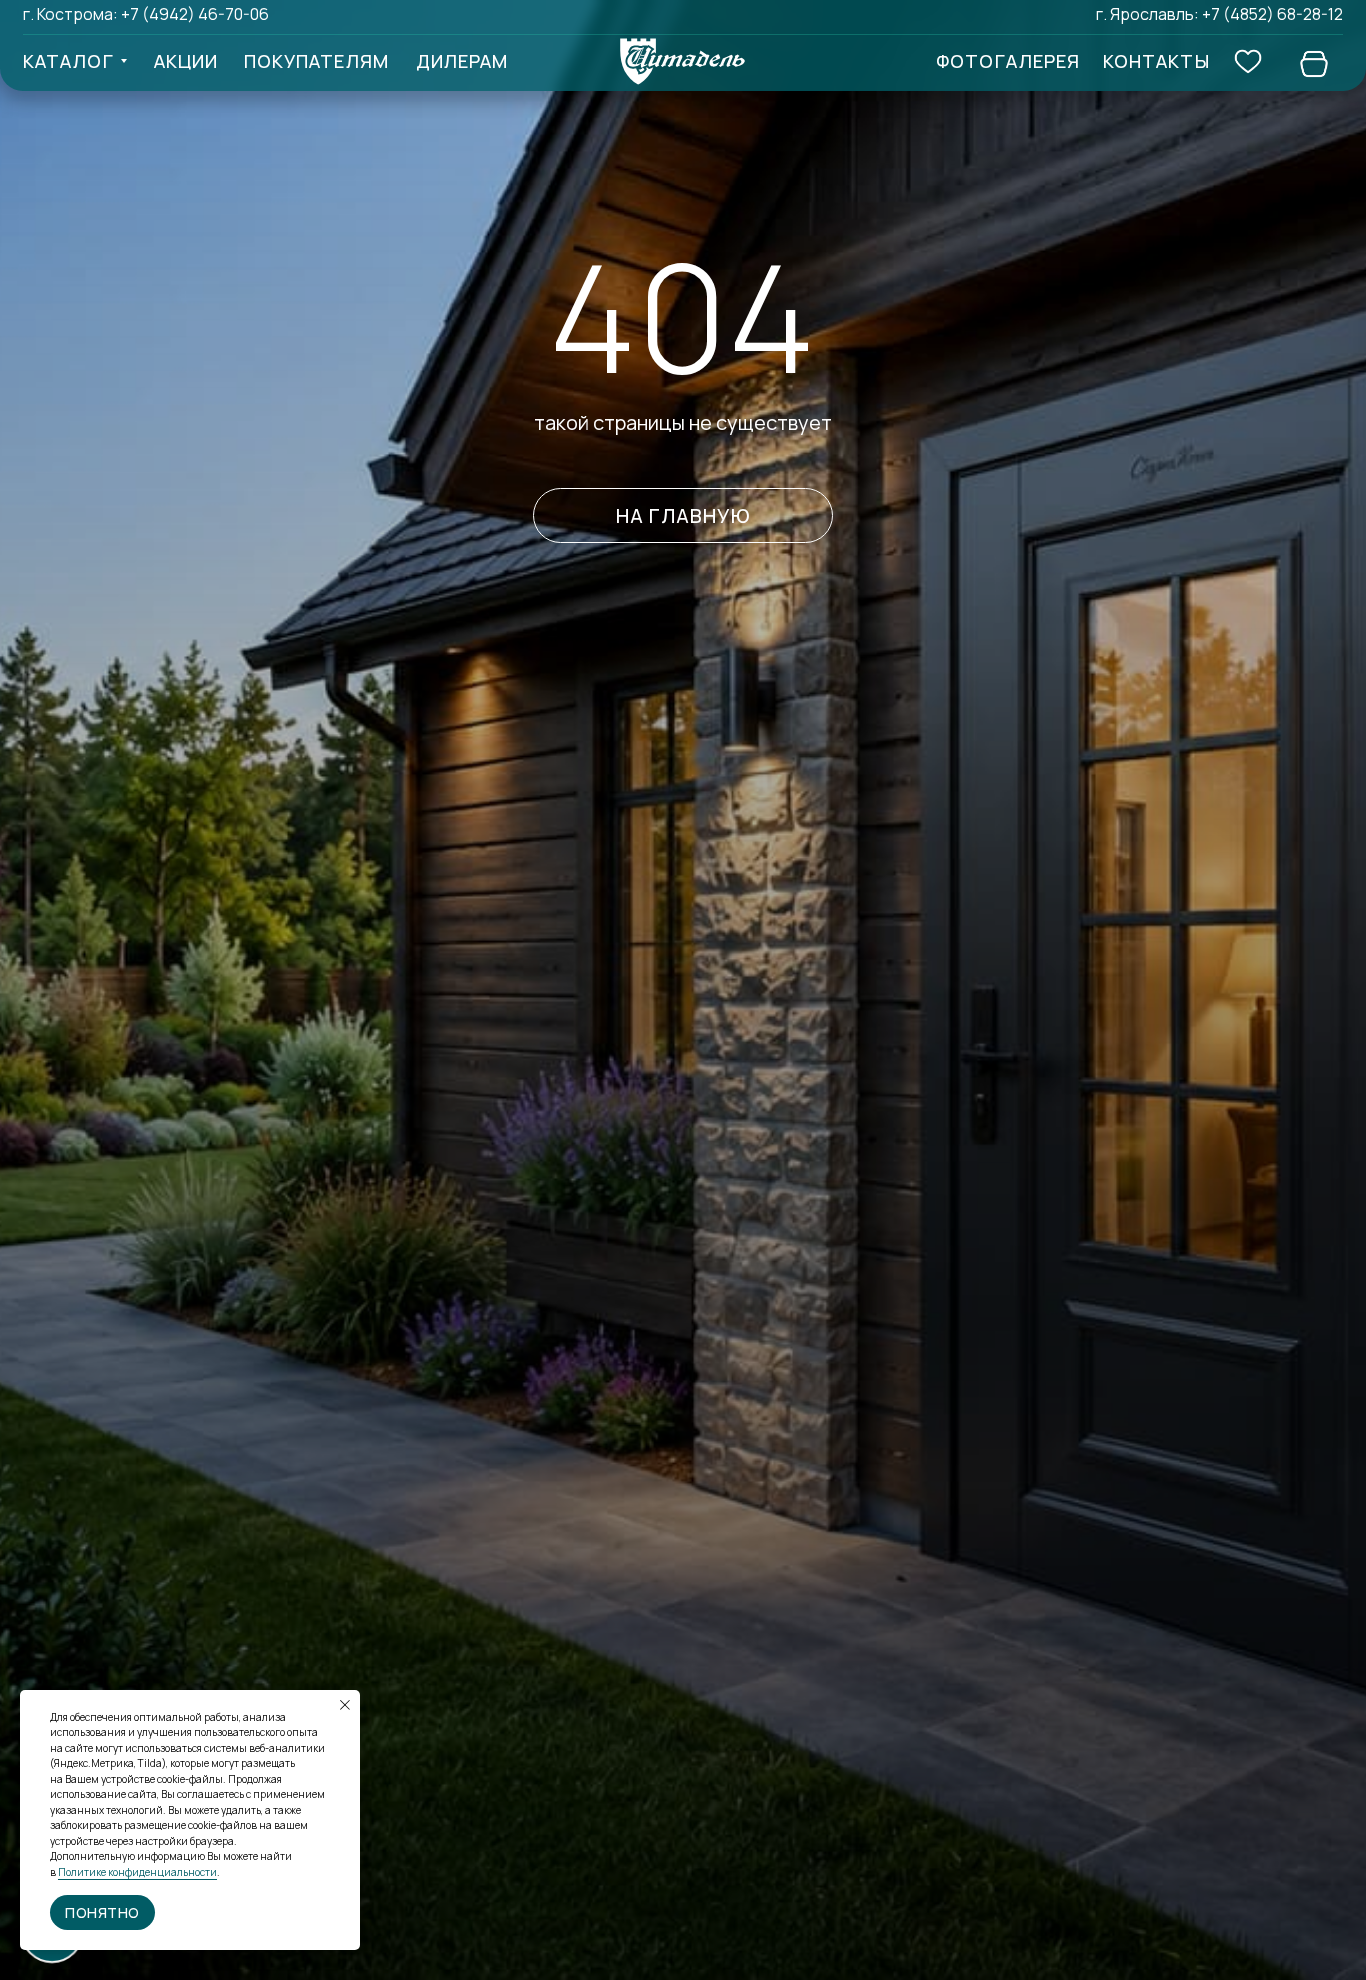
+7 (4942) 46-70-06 (195, 14)
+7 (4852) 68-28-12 (1272, 14)
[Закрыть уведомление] (345, 1705)
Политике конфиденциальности (137, 1872)
